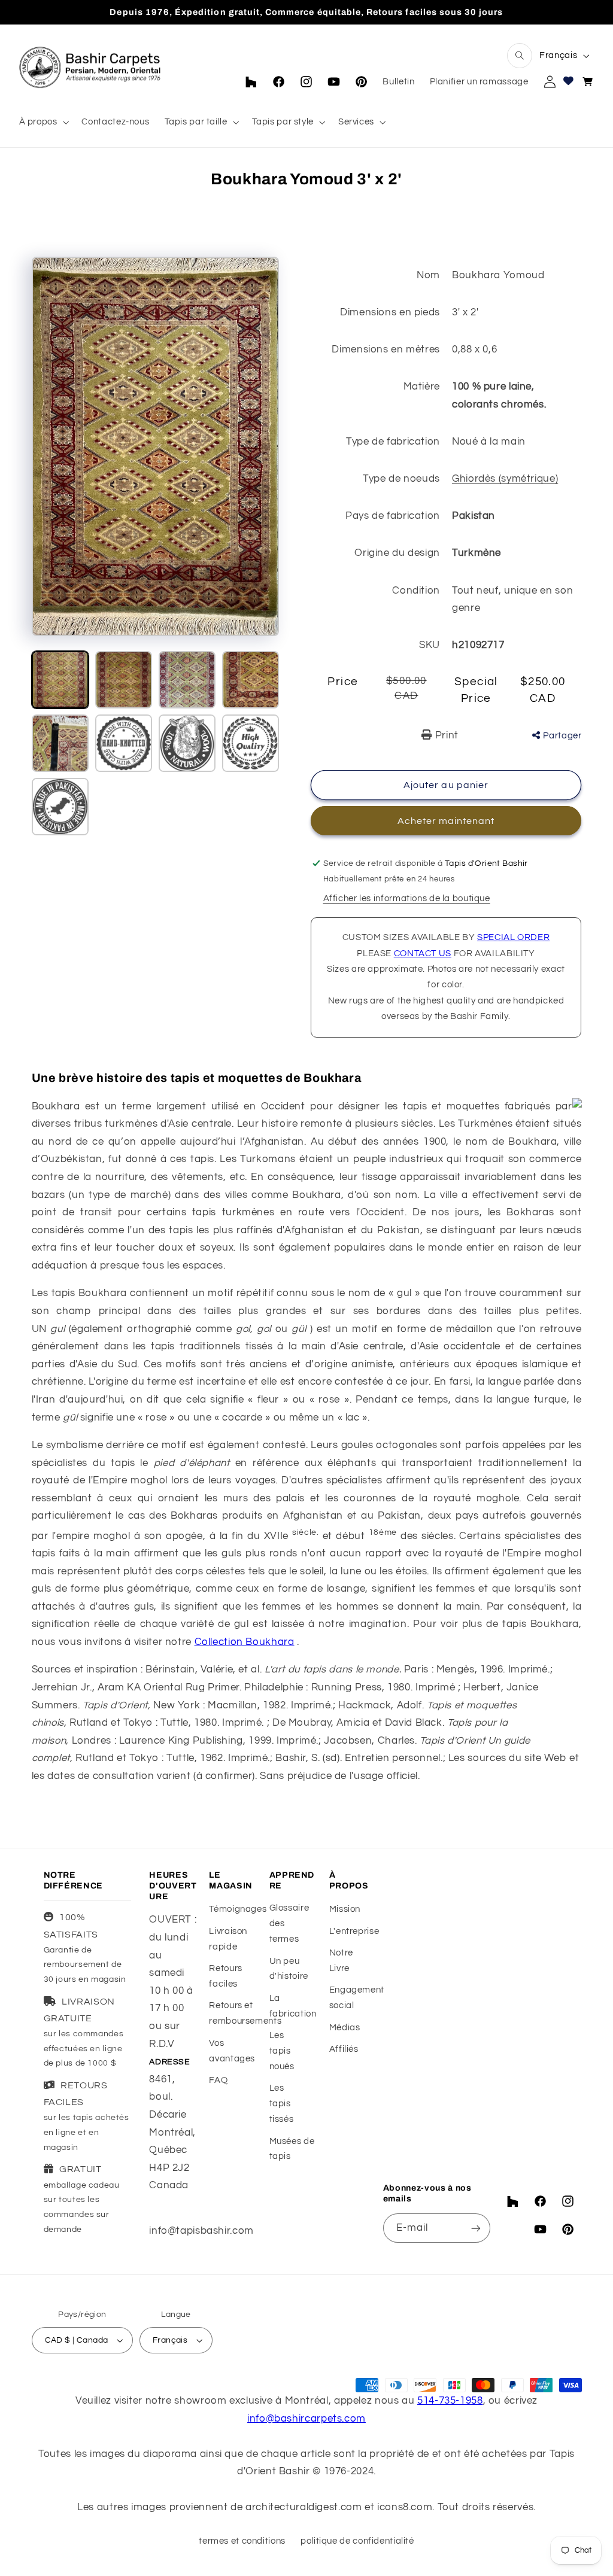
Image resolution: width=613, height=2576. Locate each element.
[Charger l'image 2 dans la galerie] (124, 680)
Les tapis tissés (282, 2104)
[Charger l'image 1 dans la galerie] (60, 680)
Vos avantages (232, 2051)
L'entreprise (354, 1931)
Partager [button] (562, 736)
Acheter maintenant (446, 821)
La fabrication (293, 2006)
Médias (345, 2028)
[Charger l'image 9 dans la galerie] (60, 807)
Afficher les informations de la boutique (407, 898)
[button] (520, 56)
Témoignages (238, 1909)
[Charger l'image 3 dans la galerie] (187, 680)
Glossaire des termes (289, 1923)
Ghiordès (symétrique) (505, 479)
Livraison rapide (228, 1939)
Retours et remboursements (245, 2013)
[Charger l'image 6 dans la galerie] (124, 743)
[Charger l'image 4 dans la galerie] (251, 680)
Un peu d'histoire (289, 1969)
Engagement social (357, 1998)
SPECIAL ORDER (513, 937)
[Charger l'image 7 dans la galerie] (187, 743)
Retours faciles (225, 1976)
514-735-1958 (450, 2401)
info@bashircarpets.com (306, 2419)
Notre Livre (341, 1961)
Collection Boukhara (245, 1642)
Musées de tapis (292, 2149)
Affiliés (344, 2049)
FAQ (218, 2080)
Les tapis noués (282, 2051)
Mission (345, 1909)
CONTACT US (423, 954)
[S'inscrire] (476, 2228)
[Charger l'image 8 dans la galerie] (251, 743)
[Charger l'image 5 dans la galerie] (60, 743)
